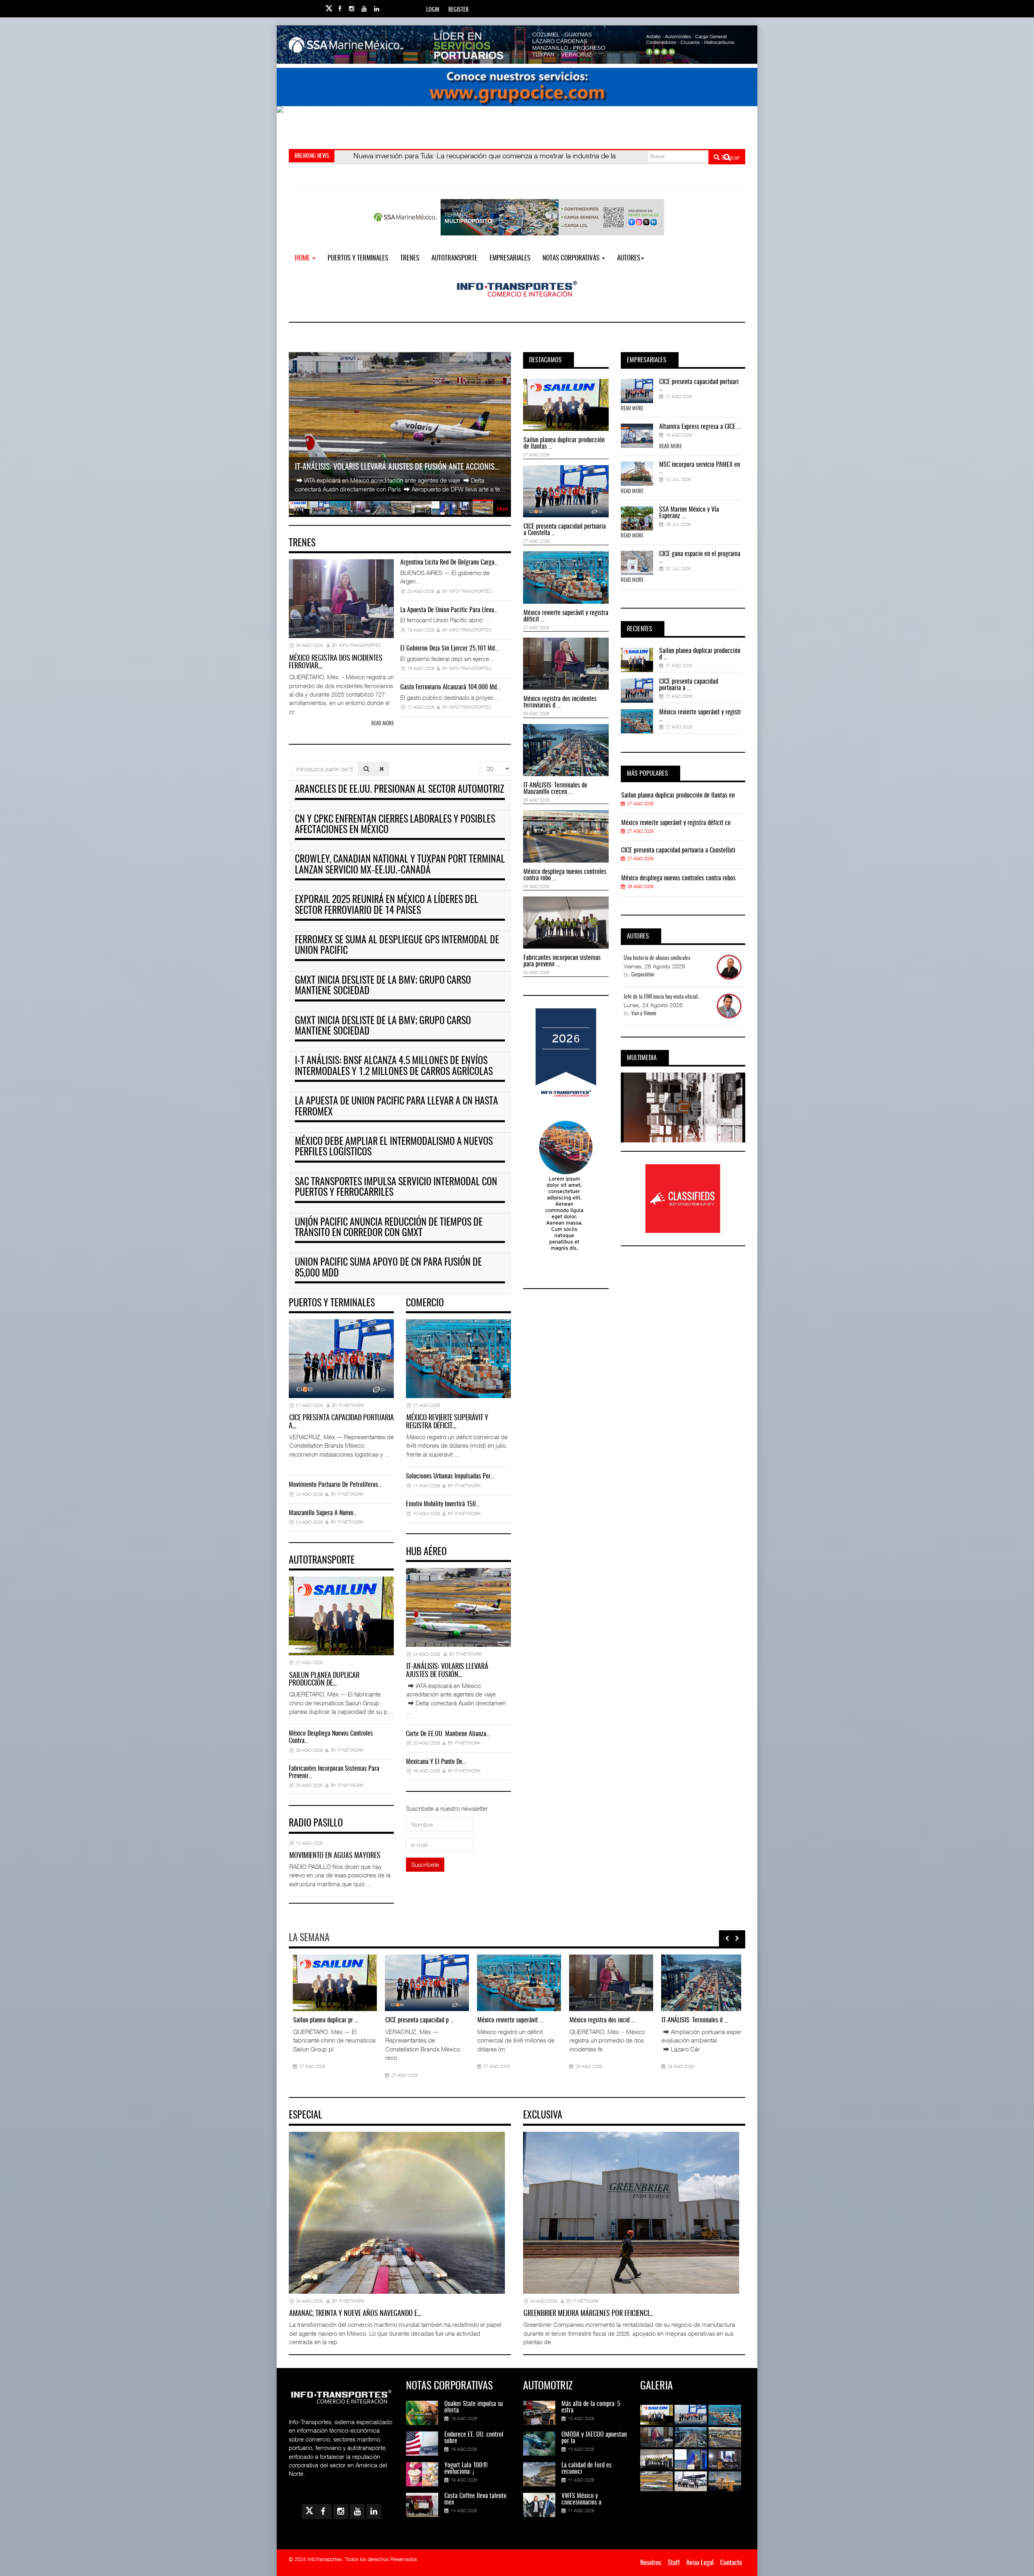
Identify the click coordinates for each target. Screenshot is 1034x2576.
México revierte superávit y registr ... (700, 716)
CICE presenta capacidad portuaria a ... (689, 685)
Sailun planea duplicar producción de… (324, 1680)
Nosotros (651, 2563)
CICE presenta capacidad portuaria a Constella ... (565, 530)
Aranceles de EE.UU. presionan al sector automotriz (399, 790)
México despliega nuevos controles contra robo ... (565, 875)
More (502, 509)
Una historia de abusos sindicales (657, 958)
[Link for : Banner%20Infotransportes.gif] (517, 87)
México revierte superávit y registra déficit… (447, 1422)
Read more (382, 724)
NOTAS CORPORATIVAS (572, 258)
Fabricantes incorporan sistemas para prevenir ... (562, 961)
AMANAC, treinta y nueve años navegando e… (355, 2314)
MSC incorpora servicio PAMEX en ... (700, 468)
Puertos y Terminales (358, 258)
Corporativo (643, 975)
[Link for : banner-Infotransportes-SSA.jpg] (517, 45)
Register (458, 10)
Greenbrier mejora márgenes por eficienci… (588, 2314)
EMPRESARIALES (510, 258)
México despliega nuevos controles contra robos (678, 878)
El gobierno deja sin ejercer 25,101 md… (449, 649)
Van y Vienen (644, 1014)
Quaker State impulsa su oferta (474, 2407)
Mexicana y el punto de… (436, 1762)
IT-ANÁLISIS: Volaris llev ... (690, 2020)
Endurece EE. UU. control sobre (474, 2438)
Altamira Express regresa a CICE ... (700, 427)
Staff (674, 2563)
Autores (629, 258)
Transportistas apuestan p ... (599, 2020)
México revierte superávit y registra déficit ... (566, 616)
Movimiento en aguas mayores (335, 1856)
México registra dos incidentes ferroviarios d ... (560, 702)
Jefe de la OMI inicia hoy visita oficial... (662, 997)
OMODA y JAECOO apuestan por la (594, 2438)
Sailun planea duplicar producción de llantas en (678, 796)
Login (433, 10)
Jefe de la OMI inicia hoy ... (506, 2020)
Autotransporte (454, 258)
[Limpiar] (382, 769)
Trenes (410, 258)
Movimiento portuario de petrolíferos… (335, 1485)
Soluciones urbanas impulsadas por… (450, 1476)
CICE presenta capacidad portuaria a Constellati (678, 850)
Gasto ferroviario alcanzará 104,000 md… (450, 687)
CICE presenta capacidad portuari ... (699, 385)
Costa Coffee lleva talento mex (475, 2499)
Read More (632, 409)
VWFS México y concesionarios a (581, 2499)
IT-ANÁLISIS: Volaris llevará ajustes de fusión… (447, 1671)
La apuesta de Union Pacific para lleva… (449, 610)
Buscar (730, 157)
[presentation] (727, 1938)
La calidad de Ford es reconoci (586, 2469)
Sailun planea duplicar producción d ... (700, 654)
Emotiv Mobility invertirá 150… (443, 1504)
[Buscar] (366, 769)
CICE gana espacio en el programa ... (700, 557)
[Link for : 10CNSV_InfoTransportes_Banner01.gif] (517, 125)
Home (303, 258)
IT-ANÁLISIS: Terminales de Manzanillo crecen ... (555, 789)
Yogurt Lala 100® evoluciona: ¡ (466, 2469)
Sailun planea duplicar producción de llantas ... (564, 443)
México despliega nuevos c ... (324, 2020)
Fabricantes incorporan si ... (415, 2020)
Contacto (731, 2563)
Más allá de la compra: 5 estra (591, 2407)
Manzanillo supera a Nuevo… (323, 1513)
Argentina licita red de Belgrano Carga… (449, 563)
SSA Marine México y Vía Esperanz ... (689, 513)
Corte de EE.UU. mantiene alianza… (448, 1734)
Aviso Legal (700, 2563)
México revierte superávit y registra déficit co (676, 823)
